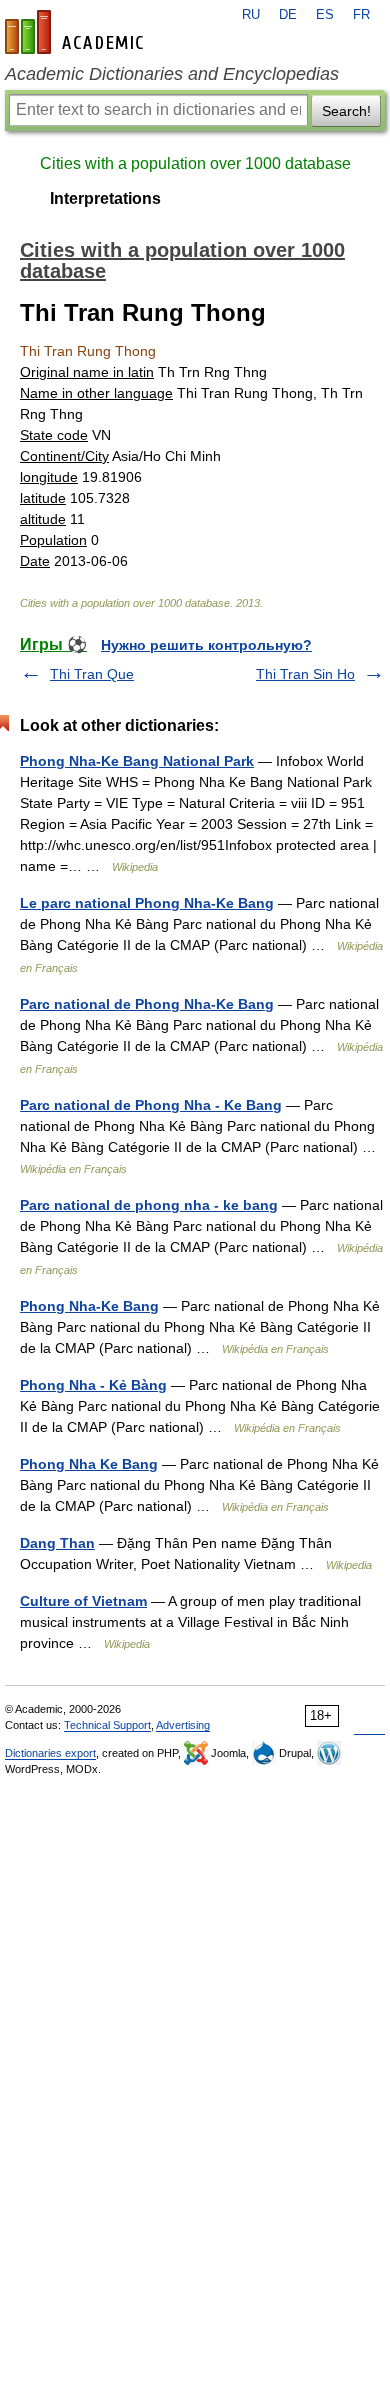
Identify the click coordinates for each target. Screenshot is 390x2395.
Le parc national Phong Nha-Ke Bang (147, 903)
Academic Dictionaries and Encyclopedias (172, 74)
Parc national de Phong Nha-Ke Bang (147, 1004)
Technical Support (107, 1725)
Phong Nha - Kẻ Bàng (93, 1385)
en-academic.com (77, 32)
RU (251, 15)
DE (288, 15)
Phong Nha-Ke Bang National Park (137, 761)
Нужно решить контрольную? (206, 645)
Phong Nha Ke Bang (89, 1464)
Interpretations (105, 198)
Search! (346, 111)
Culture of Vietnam (83, 1601)
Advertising (183, 1725)
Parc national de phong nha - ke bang (149, 1205)
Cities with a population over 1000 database (195, 163)
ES (325, 15)
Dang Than (57, 1543)
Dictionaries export (50, 1753)
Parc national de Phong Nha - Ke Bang (151, 1105)
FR (361, 15)
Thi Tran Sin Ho (305, 674)
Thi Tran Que (92, 674)
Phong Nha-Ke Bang (89, 1306)
